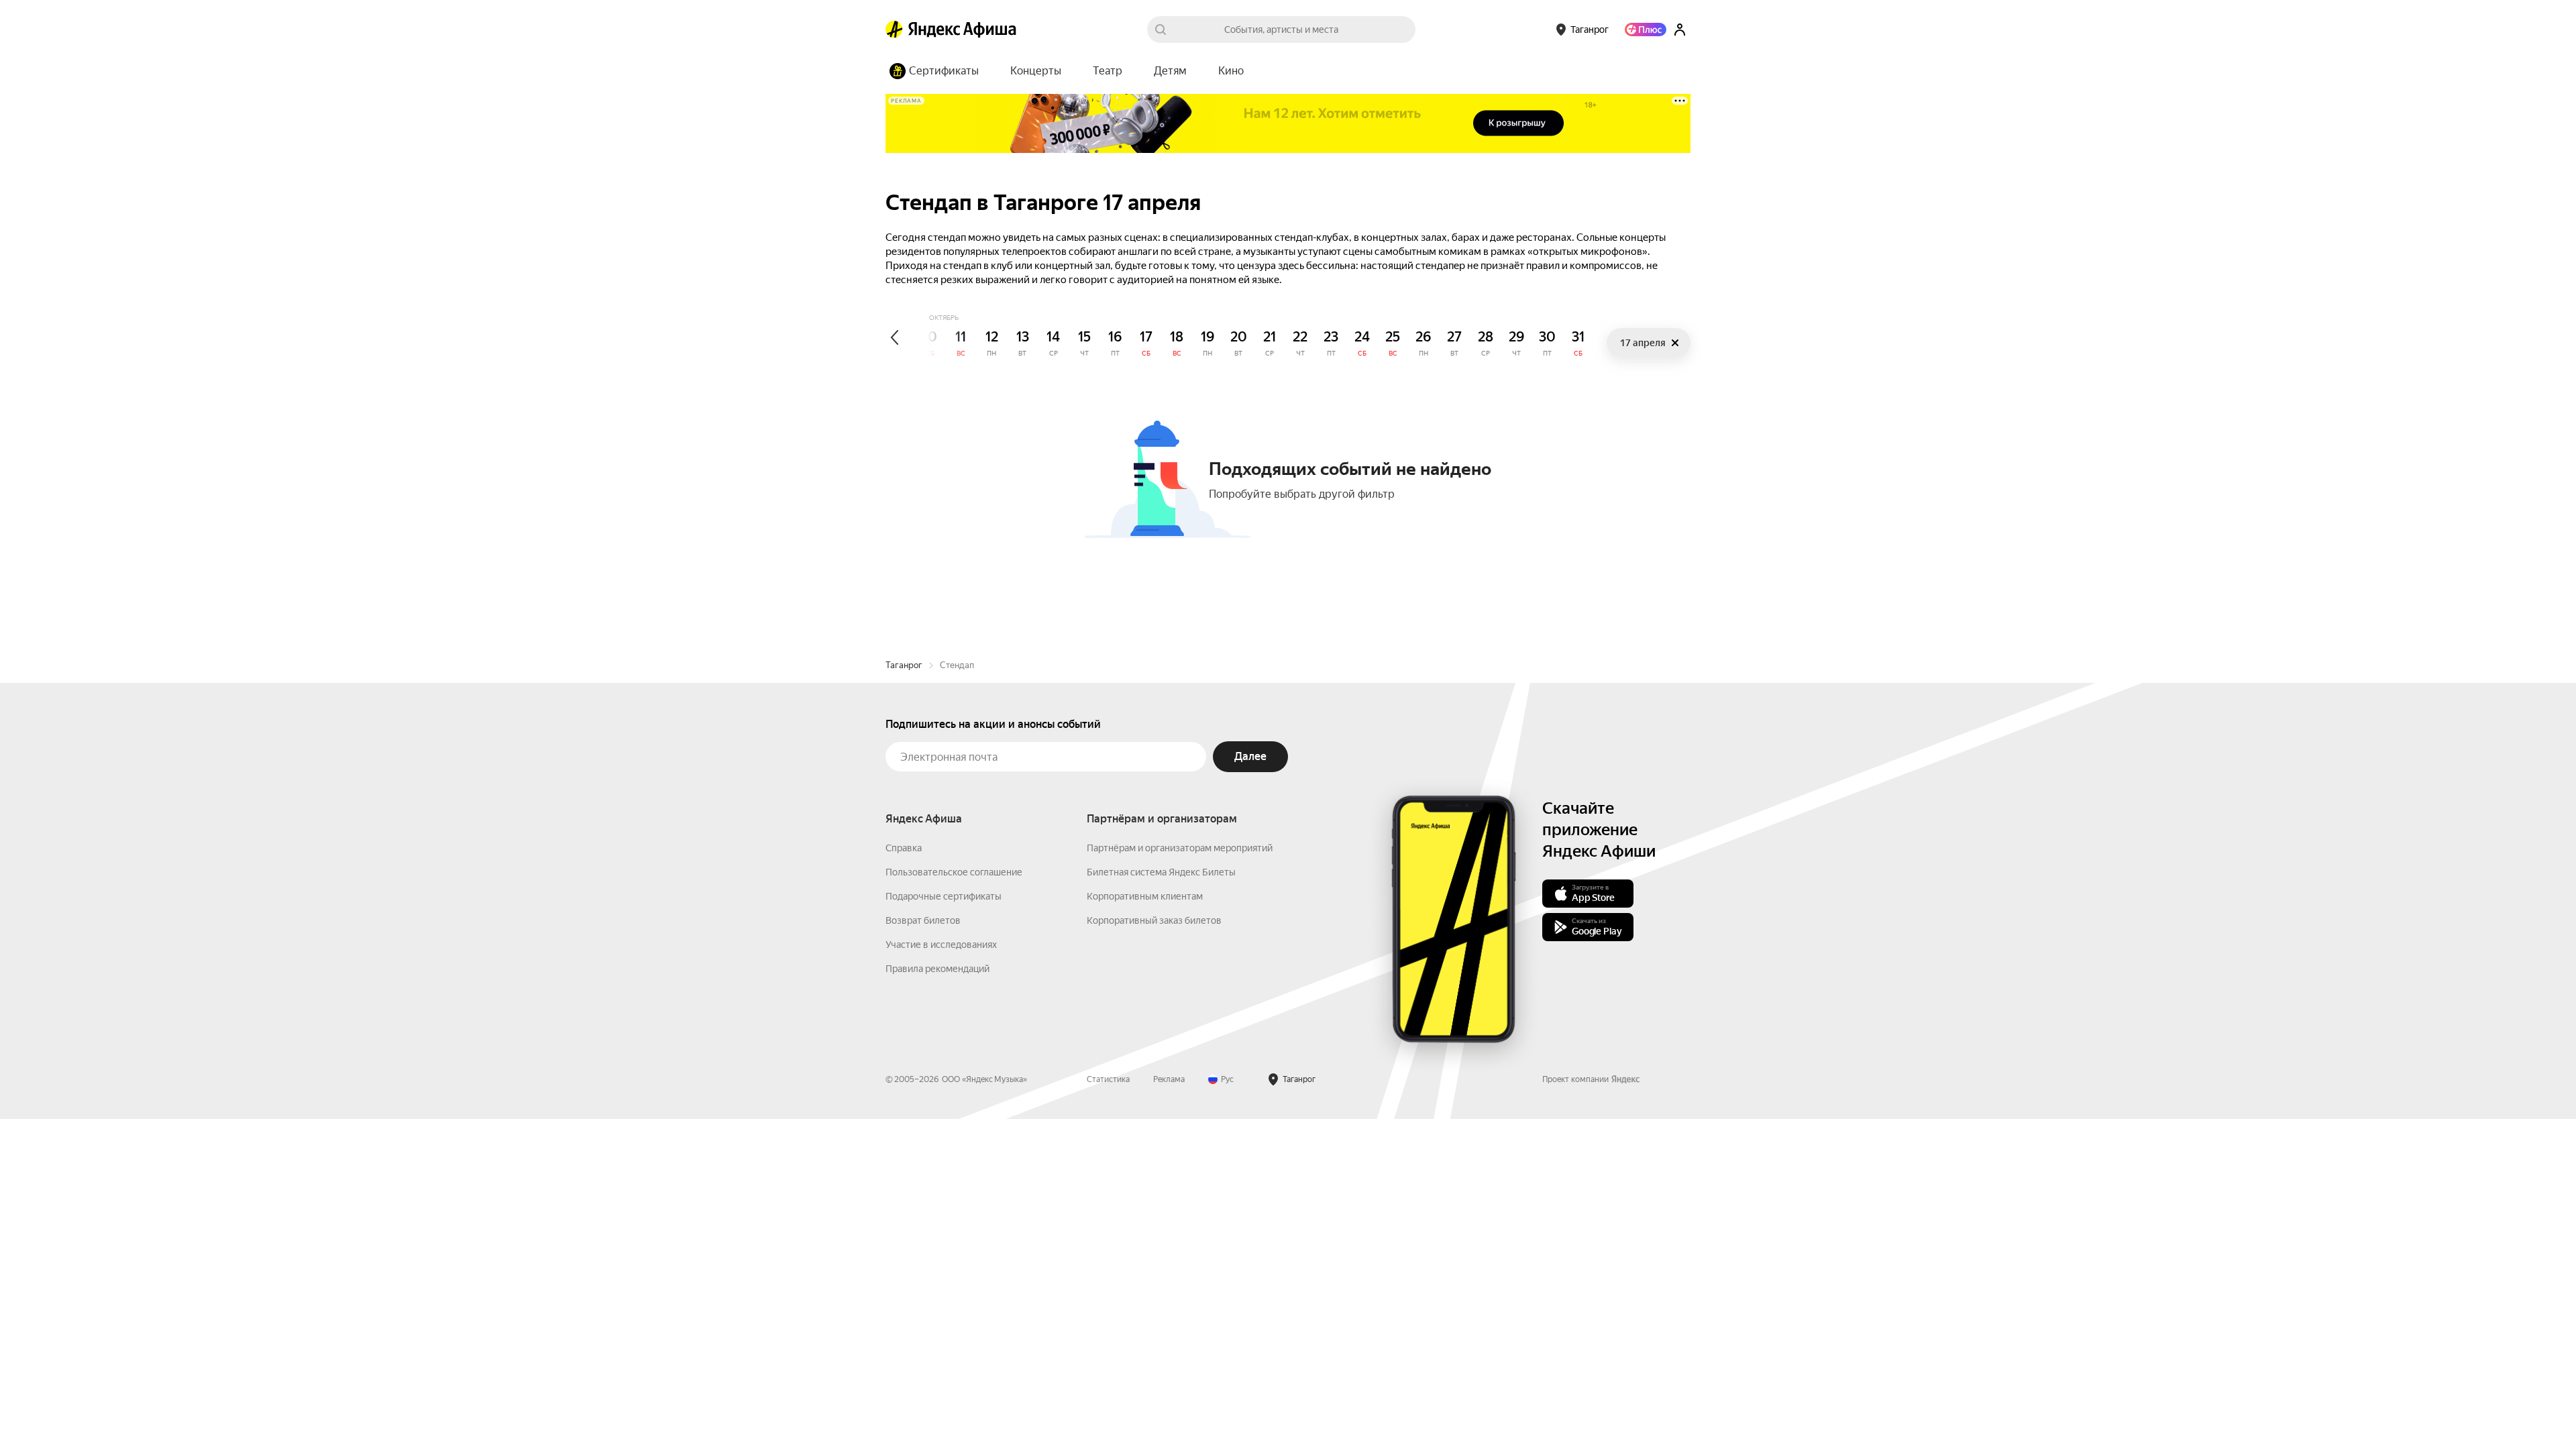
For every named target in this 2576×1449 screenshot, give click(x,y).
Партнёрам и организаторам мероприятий (1180, 848)
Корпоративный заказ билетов (1154, 920)
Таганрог (904, 665)
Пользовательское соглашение (954, 872)
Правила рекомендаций (937, 969)
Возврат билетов (923, 920)
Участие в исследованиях (941, 945)
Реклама (1169, 1079)
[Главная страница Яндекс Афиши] (894, 30)
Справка (904, 848)
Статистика (1108, 1079)
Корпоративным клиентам (1145, 896)
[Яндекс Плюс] (1646, 30)
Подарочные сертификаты (944, 896)
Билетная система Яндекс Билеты (1161, 872)
